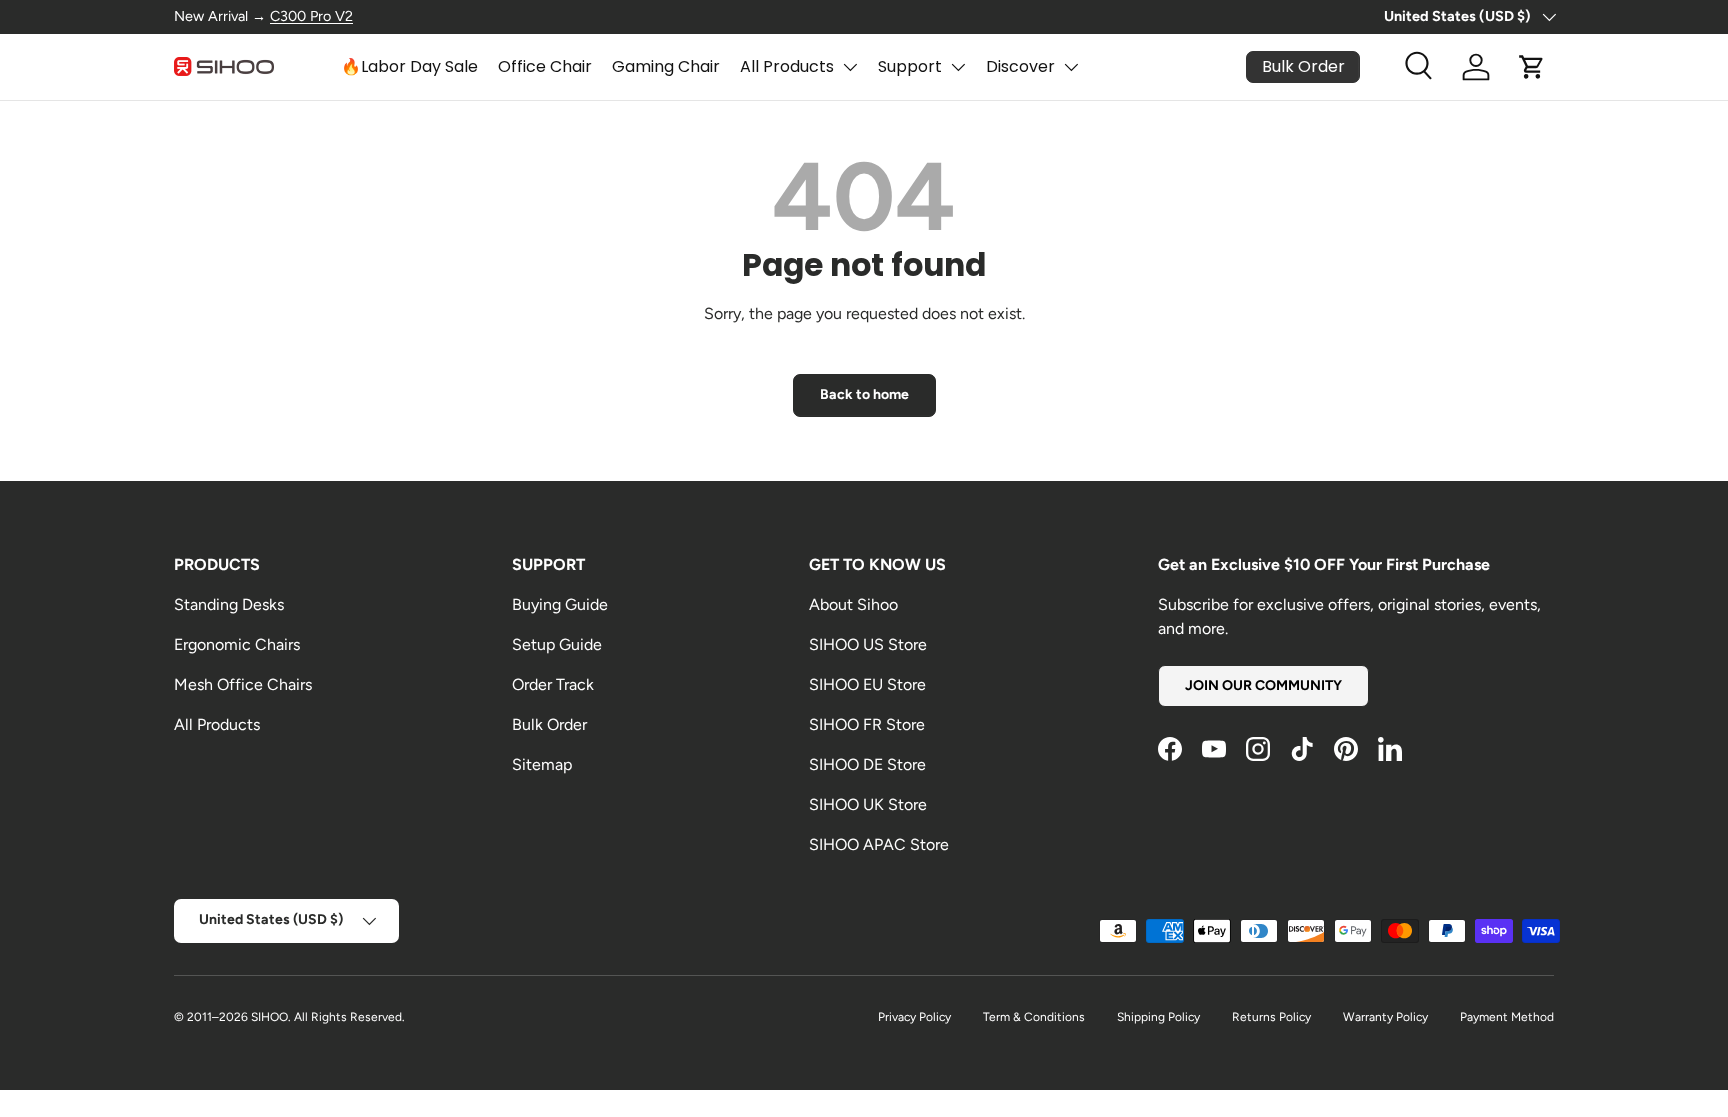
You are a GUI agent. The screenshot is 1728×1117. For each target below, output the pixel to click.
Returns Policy (1271, 1017)
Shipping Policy (1158, 1017)
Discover (1020, 66)
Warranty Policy (1385, 1017)
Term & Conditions (1034, 1017)
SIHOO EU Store (867, 684)
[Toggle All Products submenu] (850, 67)
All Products (787, 66)
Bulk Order (549, 724)
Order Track (553, 684)
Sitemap (542, 764)
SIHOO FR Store (867, 724)
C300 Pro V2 (311, 16)
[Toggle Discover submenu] (1071, 67)
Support (910, 66)
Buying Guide (560, 604)
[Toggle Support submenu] (958, 67)
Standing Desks (229, 604)
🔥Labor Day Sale (409, 66)
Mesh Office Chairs (243, 684)
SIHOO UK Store (868, 804)
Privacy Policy (914, 1017)
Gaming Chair (666, 66)
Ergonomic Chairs (237, 644)
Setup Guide (557, 644)
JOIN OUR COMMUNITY (1263, 685)
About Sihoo (853, 604)
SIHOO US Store (868, 644)
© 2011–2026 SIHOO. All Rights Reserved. (289, 1017)
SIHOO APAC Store (879, 844)
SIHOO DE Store (867, 764)
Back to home (864, 394)
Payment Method (1507, 1017)
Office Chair (545, 66)
